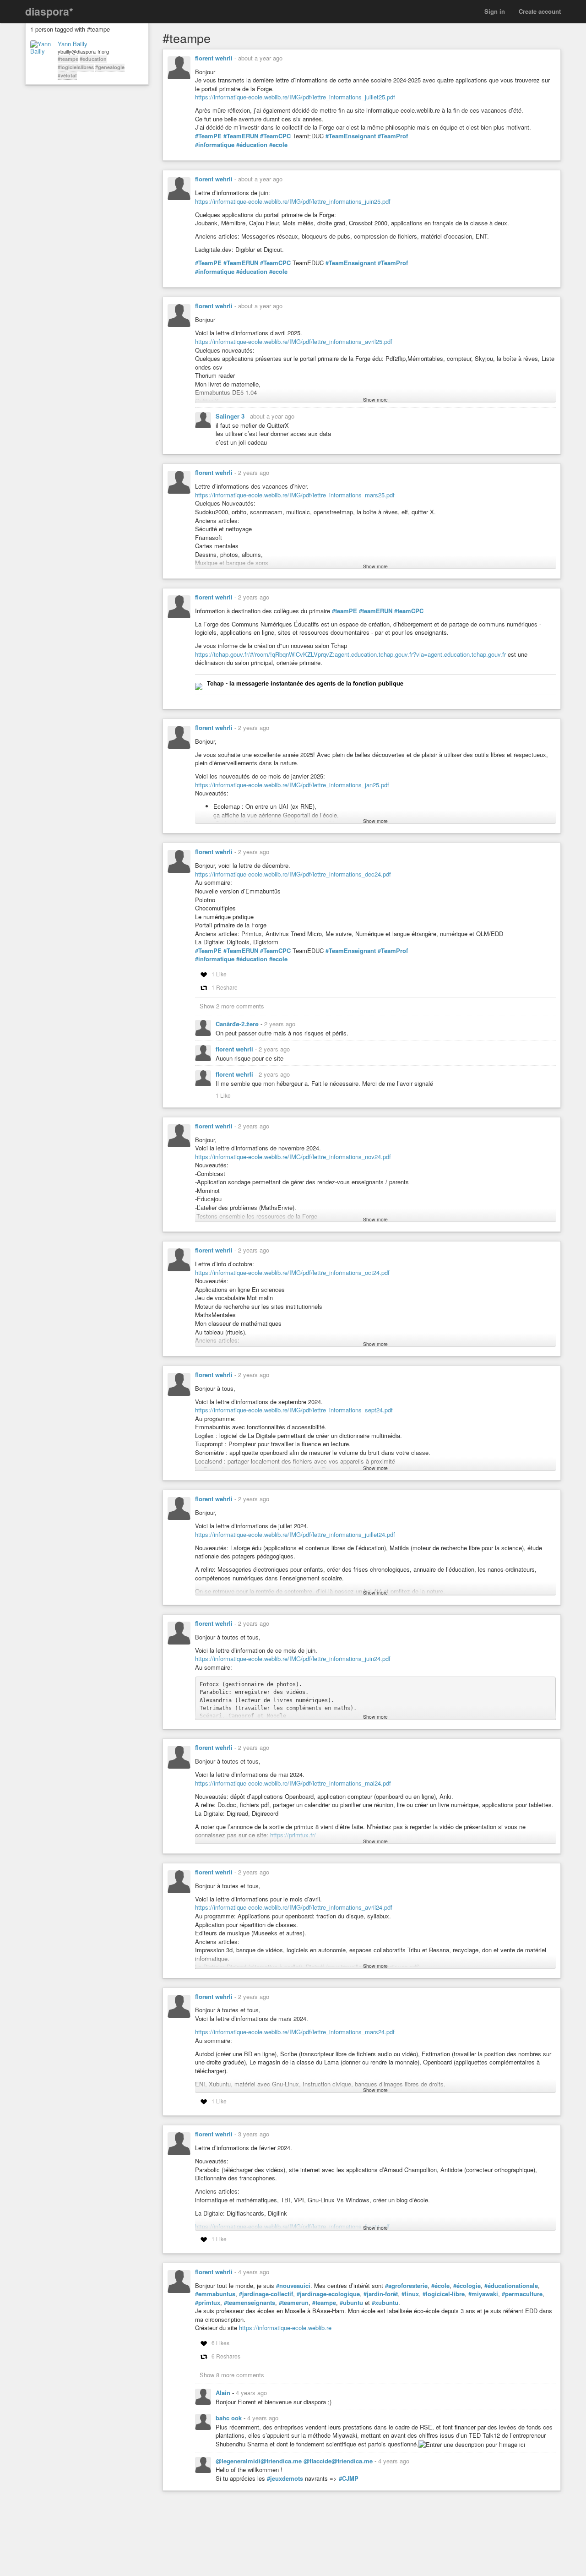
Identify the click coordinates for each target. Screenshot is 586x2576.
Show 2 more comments (232, 1006)
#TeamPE (208, 136)
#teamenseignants (250, 2303)
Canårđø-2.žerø (238, 1024)
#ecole (278, 145)
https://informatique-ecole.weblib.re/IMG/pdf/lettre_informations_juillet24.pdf (295, 1534)
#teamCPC (409, 611)
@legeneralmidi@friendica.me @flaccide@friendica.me (295, 2461)
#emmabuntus (215, 2294)
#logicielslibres (76, 67)
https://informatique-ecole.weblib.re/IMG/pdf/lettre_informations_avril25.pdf (294, 341)
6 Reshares (226, 2356)
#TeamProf (393, 136)
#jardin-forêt (381, 2294)
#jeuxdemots (285, 2478)
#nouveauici (293, 2286)
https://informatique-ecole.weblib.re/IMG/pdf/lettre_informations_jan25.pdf (292, 785)
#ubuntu (351, 2303)
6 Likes (220, 2343)
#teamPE (345, 611)
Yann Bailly (73, 44)
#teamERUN (376, 611)
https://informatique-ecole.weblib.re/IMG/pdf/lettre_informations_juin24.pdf (293, 1658)
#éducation (252, 145)
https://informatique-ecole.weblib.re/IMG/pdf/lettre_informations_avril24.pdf (294, 1907)
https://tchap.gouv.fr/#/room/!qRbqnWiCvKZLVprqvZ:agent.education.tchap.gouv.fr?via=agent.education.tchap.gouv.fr (350, 654)
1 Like (219, 974)
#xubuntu (385, 2303)
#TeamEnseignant (351, 136)
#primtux (208, 2303)
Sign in (495, 11)
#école (440, 2286)
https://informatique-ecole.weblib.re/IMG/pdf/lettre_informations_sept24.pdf (294, 1410)
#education (93, 59)
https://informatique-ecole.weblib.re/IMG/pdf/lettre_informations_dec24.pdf (293, 874)
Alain (224, 2393)
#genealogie (110, 67)
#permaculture (522, 2294)
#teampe (68, 59)
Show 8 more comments (232, 2375)
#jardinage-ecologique (328, 2294)
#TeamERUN (241, 136)
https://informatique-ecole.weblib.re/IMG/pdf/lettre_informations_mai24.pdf (293, 1783)
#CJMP (349, 2478)
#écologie (467, 2286)
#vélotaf (67, 75)
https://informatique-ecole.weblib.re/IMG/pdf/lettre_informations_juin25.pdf (293, 201)
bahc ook (230, 2418)
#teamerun (294, 2303)
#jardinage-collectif (266, 2294)
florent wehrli (214, 58)
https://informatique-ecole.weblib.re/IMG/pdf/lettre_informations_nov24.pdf (293, 1157)
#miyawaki (483, 2294)
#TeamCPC (275, 136)
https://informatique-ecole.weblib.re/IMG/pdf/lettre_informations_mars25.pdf (295, 495)
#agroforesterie (406, 2286)
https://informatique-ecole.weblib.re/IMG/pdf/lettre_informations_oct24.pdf (292, 1272)
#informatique (215, 145)
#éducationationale (511, 2286)
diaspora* (49, 11)
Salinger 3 (231, 416)
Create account (540, 11)
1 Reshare (225, 987)
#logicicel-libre (444, 2294)
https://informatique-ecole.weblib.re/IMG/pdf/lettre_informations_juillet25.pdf (295, 97)
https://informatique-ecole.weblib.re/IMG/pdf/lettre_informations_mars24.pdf (295, 2032)
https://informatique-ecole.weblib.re (285, 2328)
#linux (410, 2294)
